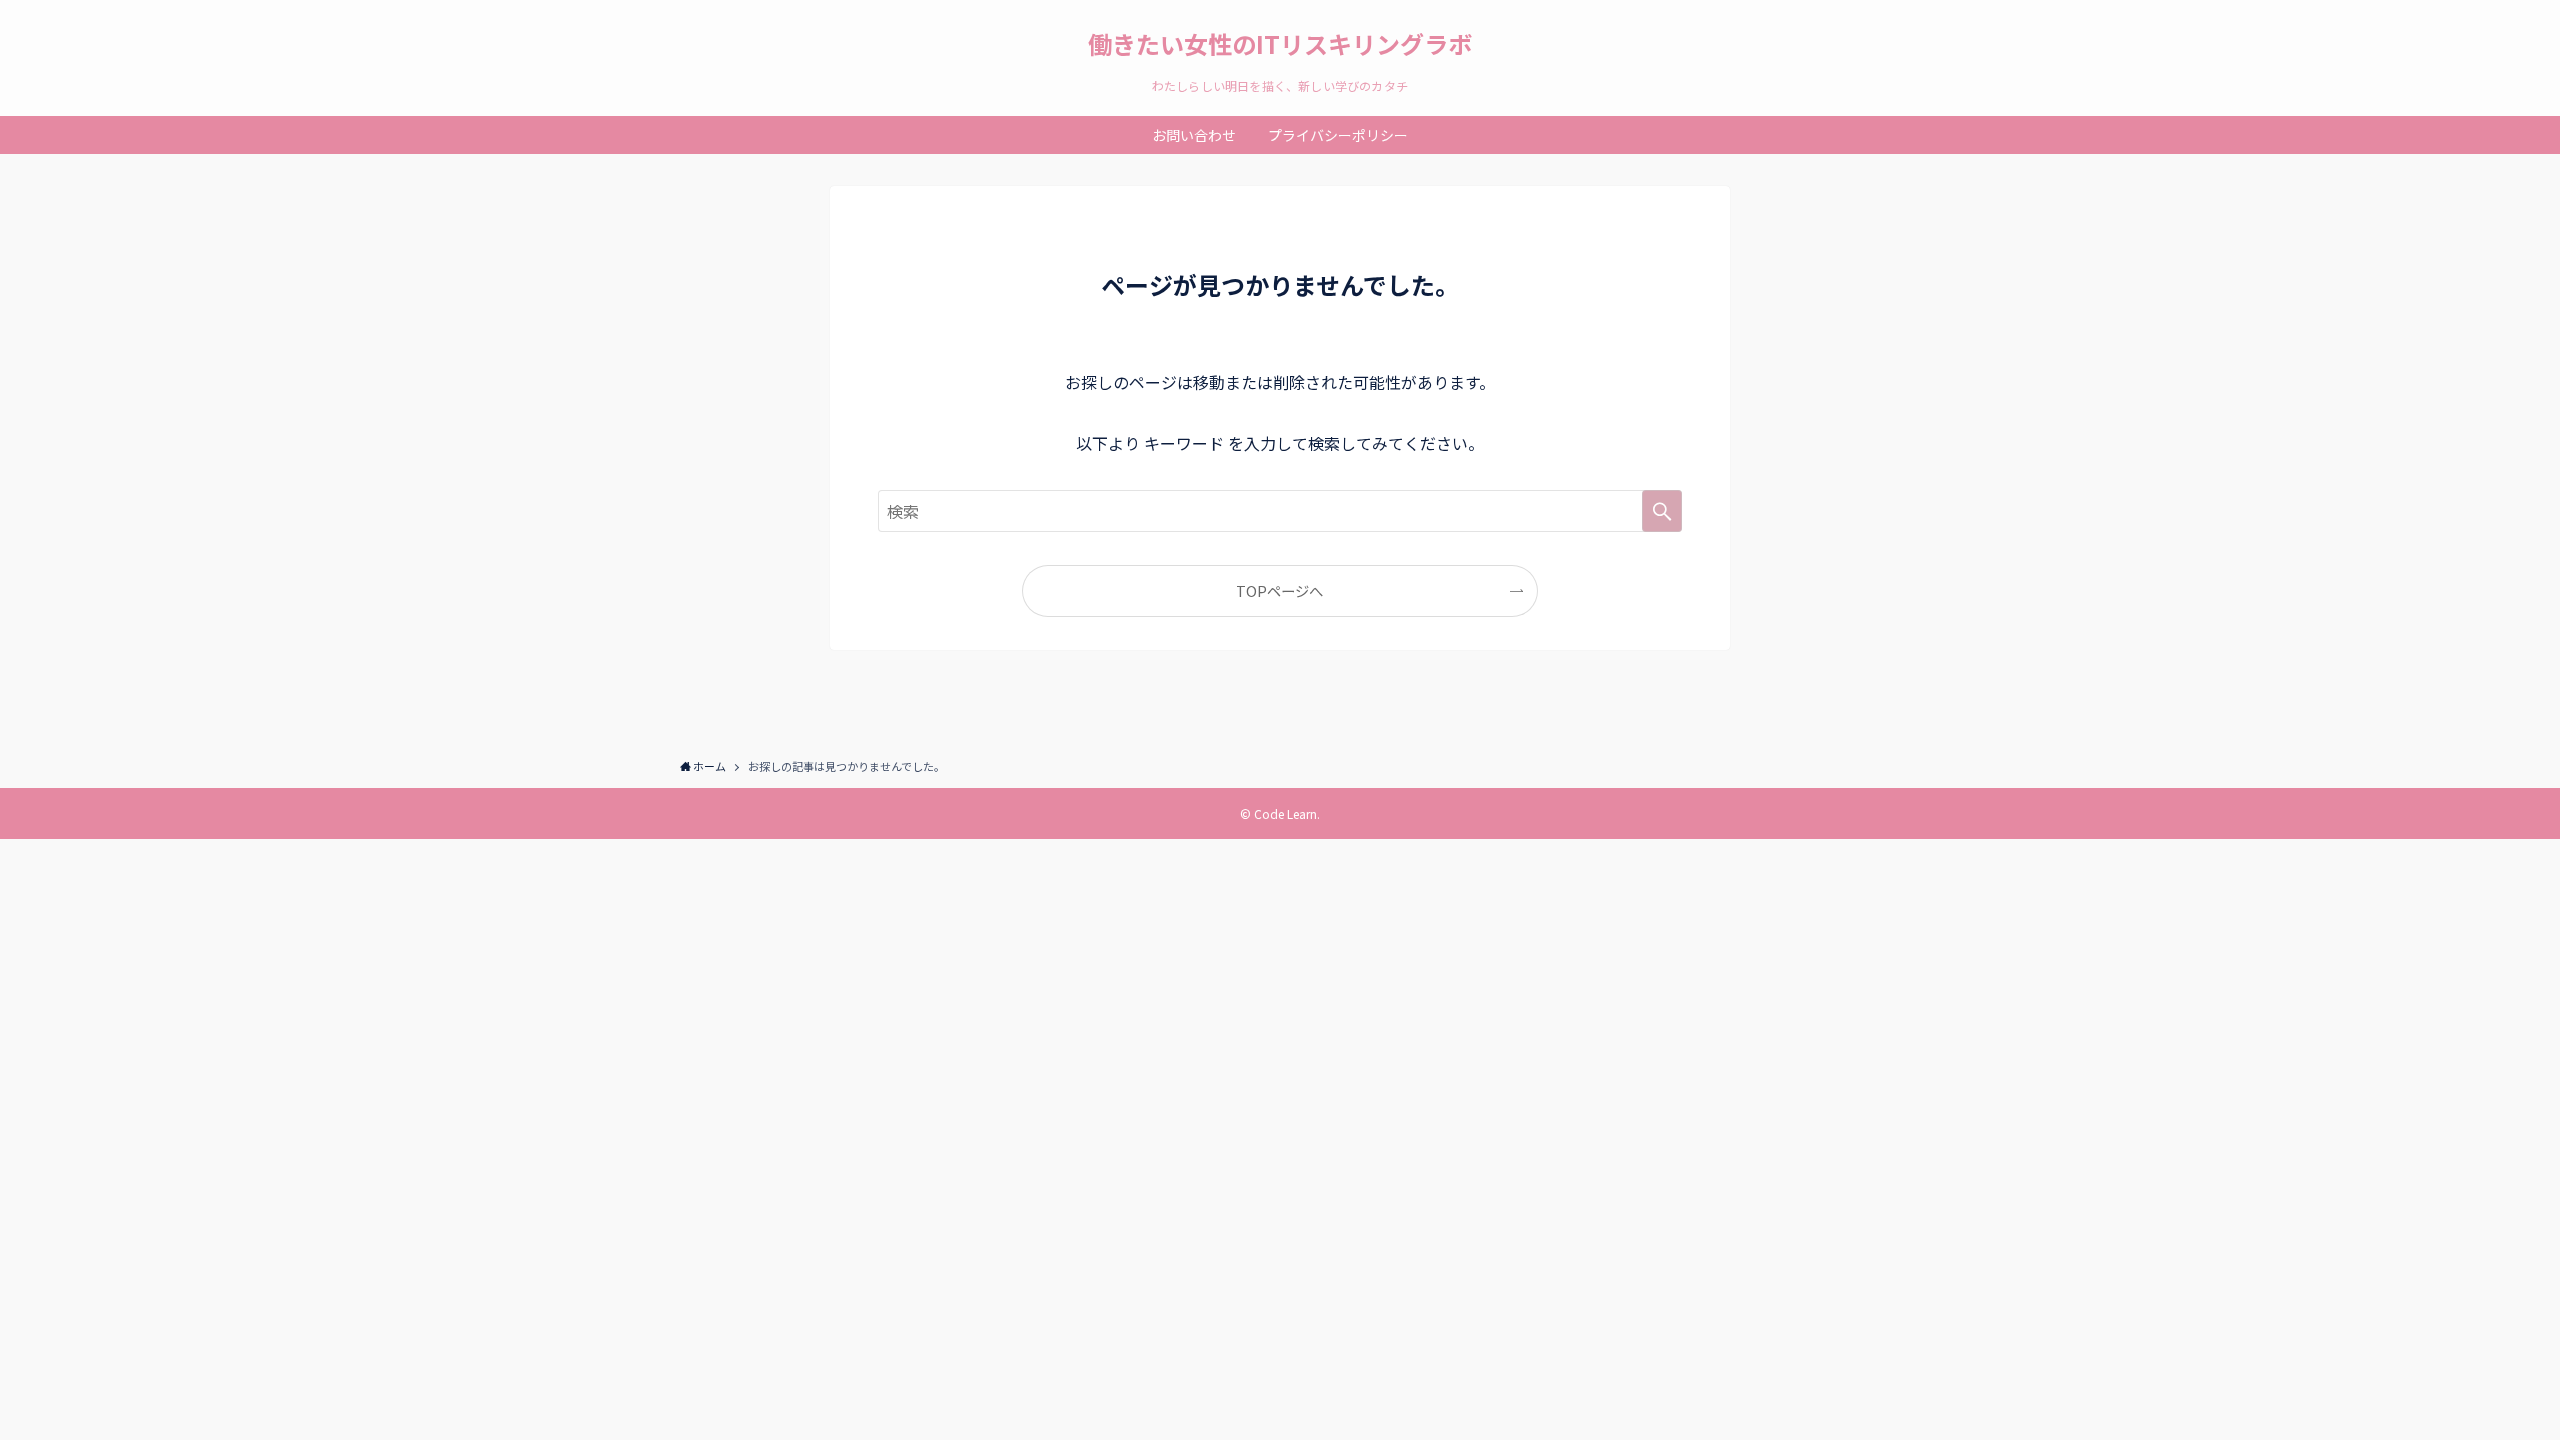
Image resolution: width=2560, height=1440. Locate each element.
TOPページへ (1279, 590)
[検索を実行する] (1662, 511)
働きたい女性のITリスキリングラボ (1280, 44)
